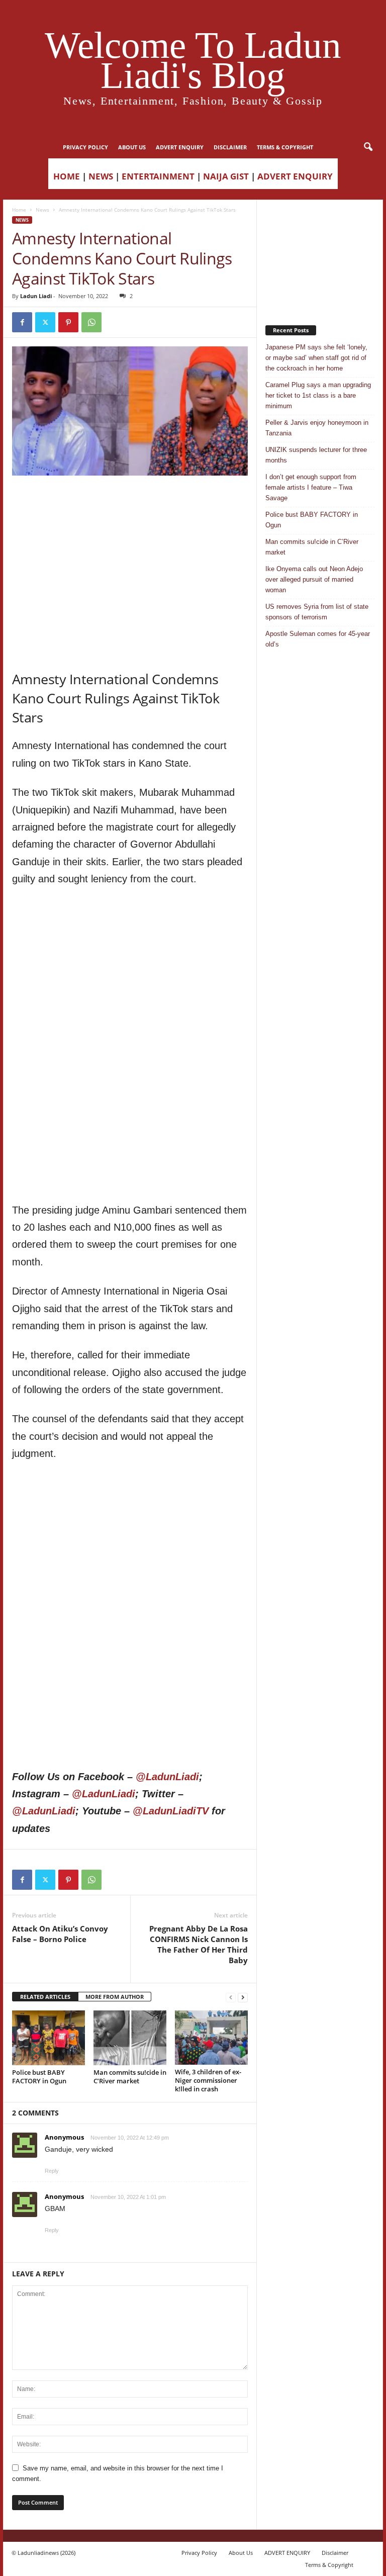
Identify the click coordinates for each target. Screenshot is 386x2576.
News (42, 210)
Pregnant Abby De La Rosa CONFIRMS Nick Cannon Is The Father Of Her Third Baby (199, 1944)
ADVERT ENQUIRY (180, 147)
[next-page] (243, 1997)
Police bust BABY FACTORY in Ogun (39, 2077)
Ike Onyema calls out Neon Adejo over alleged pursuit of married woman (314, 579)
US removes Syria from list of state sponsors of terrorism (317, 612)
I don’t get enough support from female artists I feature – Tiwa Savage (311, 487)
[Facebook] (22, 322)
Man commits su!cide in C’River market (130, 2077)
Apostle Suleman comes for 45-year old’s (318, 639)
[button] (368, 147)
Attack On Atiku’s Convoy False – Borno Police (60, 1934)
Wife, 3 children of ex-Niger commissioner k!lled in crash (208, 2080)
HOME (67, 176)
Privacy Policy (85, 147)
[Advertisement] (130, 501)
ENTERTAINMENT (158, 176)
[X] (45, 322)
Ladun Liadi (36, 296)
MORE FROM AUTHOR (115, 1997)
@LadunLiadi (167, 1777)
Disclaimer (230, 147)
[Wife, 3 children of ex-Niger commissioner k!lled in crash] (211, 2038)
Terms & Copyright (285, 147)
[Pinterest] (68, 322)
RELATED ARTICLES (45, 1997)
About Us (132, 147)
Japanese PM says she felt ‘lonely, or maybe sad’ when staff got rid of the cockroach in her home (316, 358)
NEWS (101, 176)
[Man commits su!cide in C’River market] (130, 2038)
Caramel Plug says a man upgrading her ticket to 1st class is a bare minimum (318, 395)
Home (19, 210)
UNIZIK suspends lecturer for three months (316, 455)
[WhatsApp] (91, 322)
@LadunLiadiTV (171, 1811)
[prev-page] (231, 1997)
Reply (52, 2171)
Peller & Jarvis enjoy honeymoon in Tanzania (317, 428)
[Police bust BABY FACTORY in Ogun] (49, 2038)
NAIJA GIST (226, 176)
